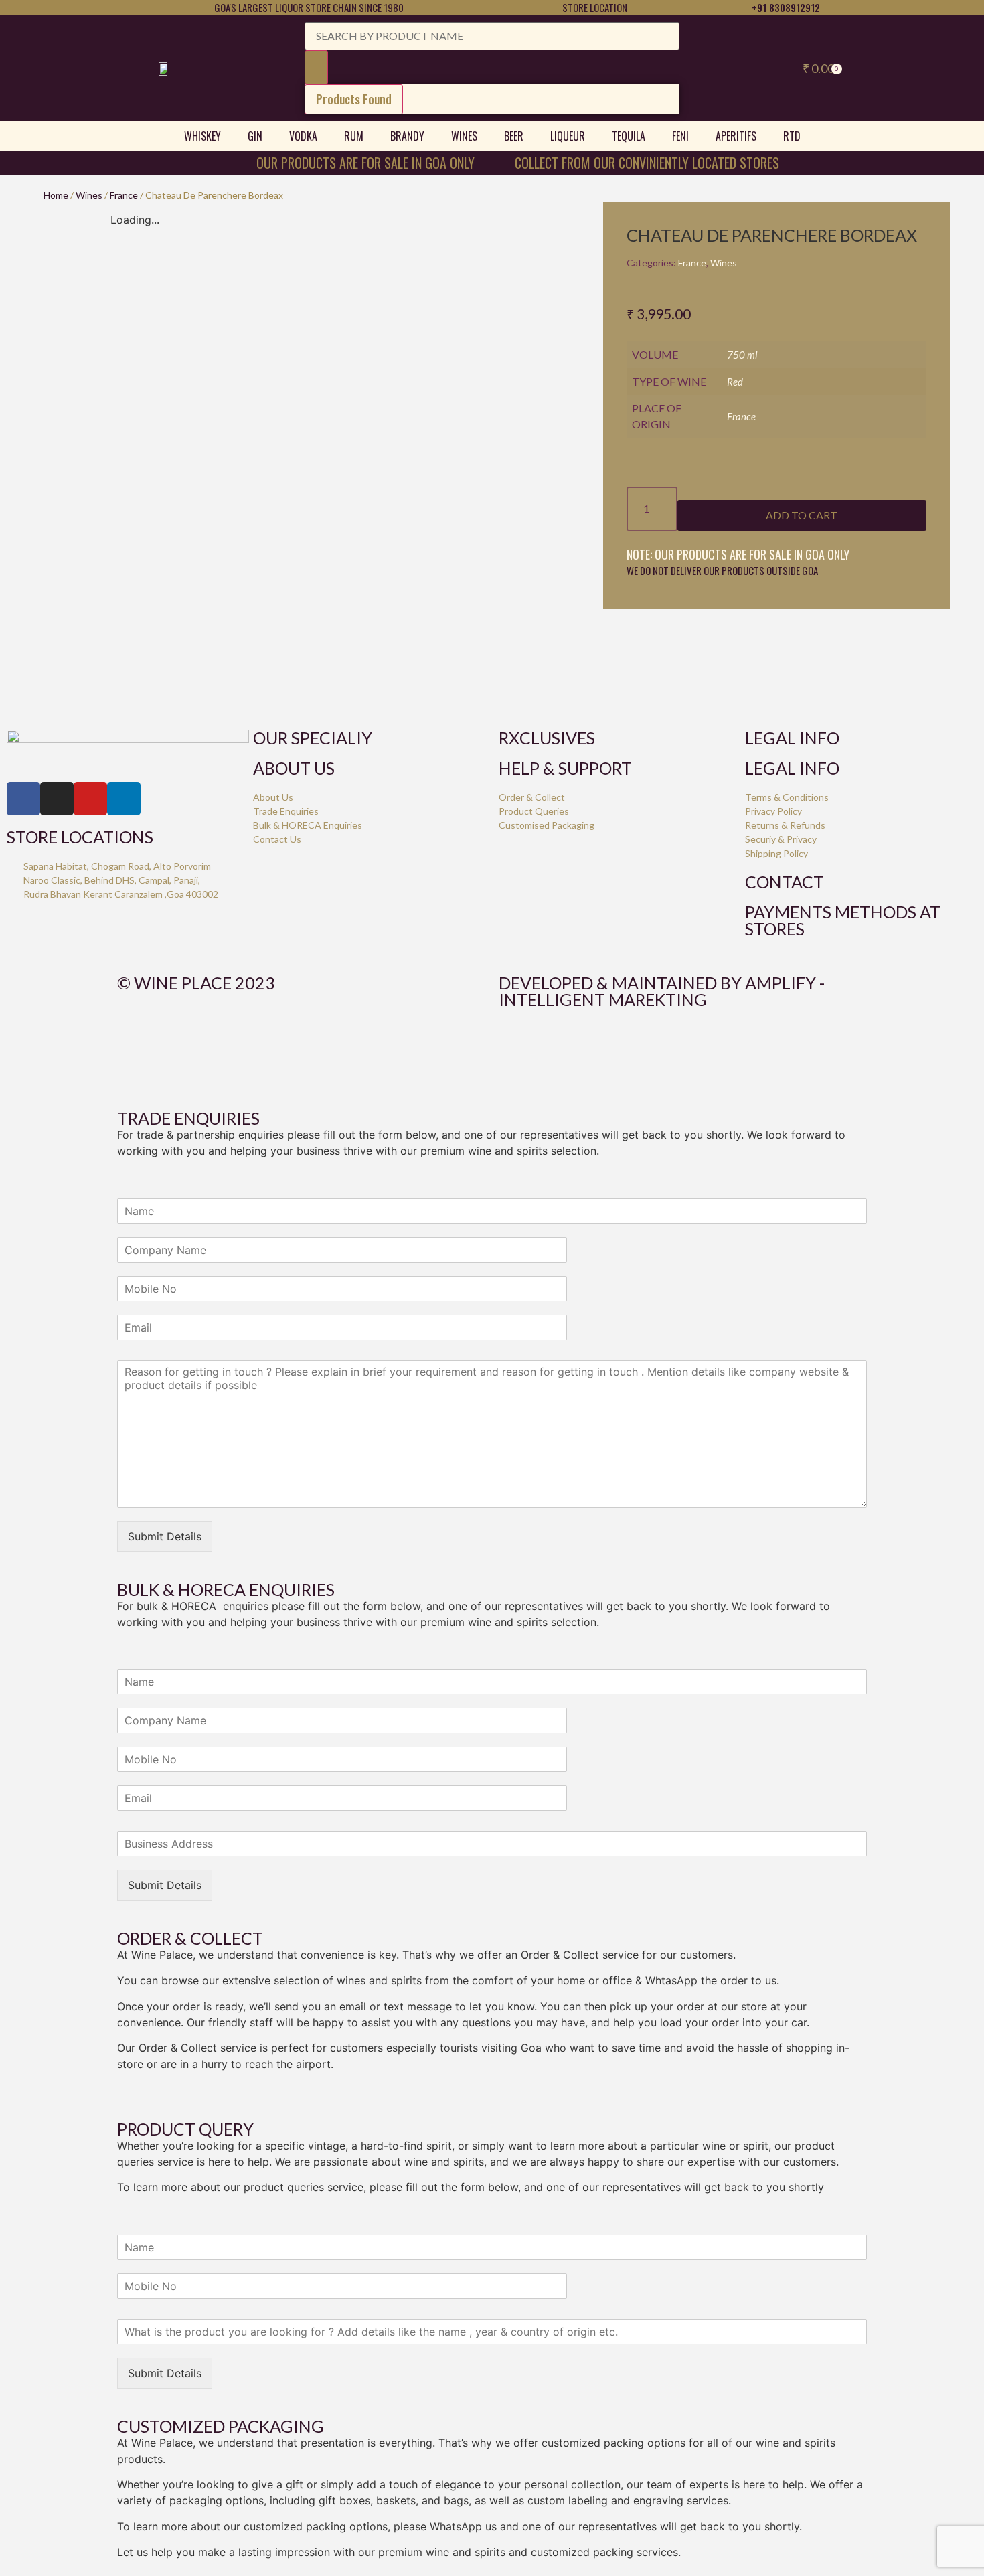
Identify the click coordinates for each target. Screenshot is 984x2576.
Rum (354, 136)
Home (56, 195)
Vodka (303, 136)
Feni (680, 136)
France (124, 195)
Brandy (407, 136)
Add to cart (802, 515)
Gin (255, 136)
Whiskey (202, 136)
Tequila (629, 136)
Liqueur (568, 136)
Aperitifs (736, 136)
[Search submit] (316, 67)
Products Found (354, 99)
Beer (514, 136)
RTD (792, 136)
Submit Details (165, 1536)
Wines (464, 136)
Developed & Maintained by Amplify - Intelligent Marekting (662, 991)
